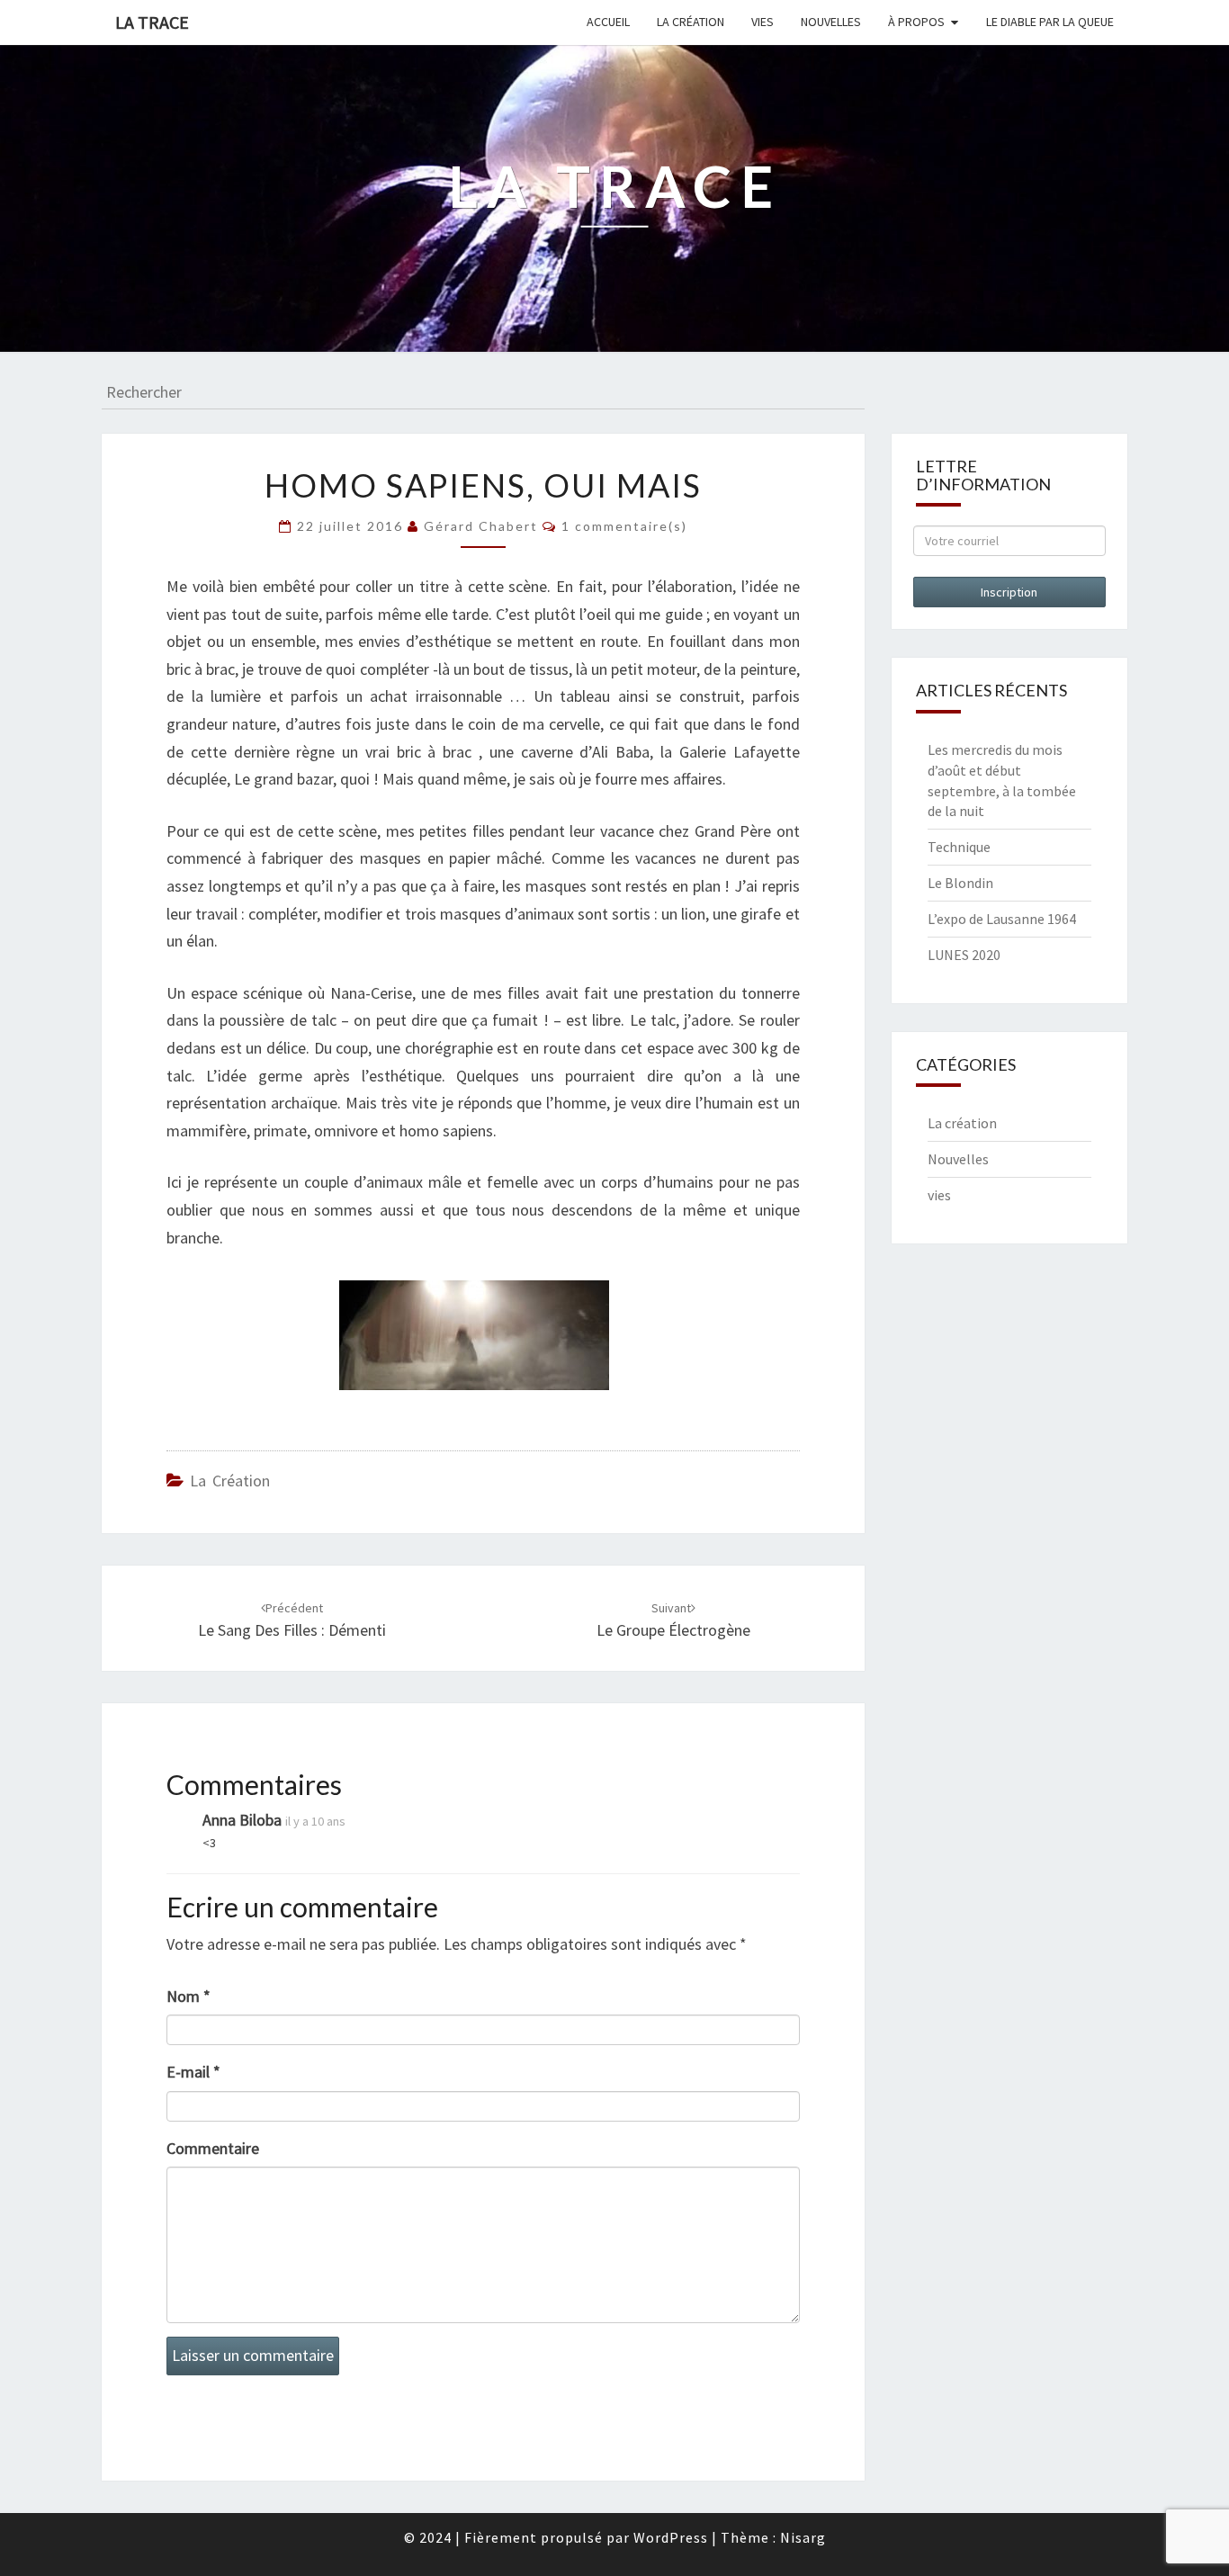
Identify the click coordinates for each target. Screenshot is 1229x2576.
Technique (959, 847)
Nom (188, 1996)
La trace (152, 22)
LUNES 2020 (964, 955)
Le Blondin (960, 883)
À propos (916, 22)
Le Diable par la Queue (1050, 22)
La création (691, 22)
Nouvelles (831, 22)
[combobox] (483, 393)
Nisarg (803, 2537)
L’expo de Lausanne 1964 (1002, 919)
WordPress (671, 2537)
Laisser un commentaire (253, 2355)
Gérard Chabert (481, 526)
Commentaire (213, 2148)
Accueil (608, 22)
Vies (763, 22)
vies (939, 1195)
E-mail (193, 2072)
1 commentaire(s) (624, 526)
